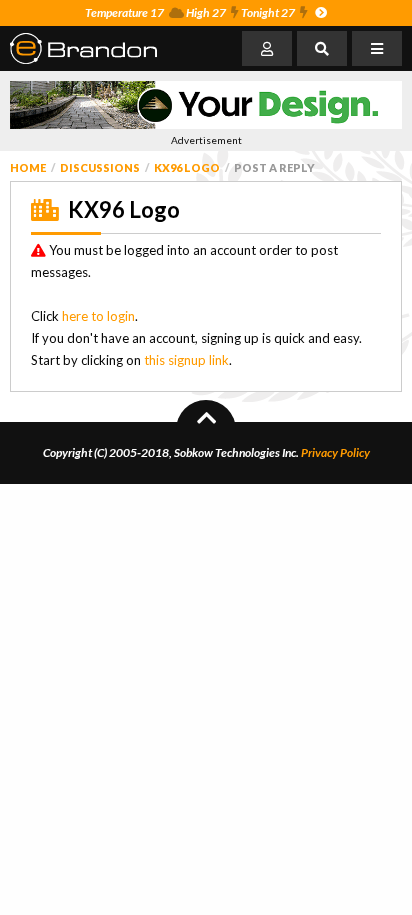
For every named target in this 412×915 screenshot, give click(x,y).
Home (28, 167)
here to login (98, 316)
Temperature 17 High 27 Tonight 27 (190, 12)
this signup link (186, 360)
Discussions (100, 167)
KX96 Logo (187, 167)
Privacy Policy (335, 452)
